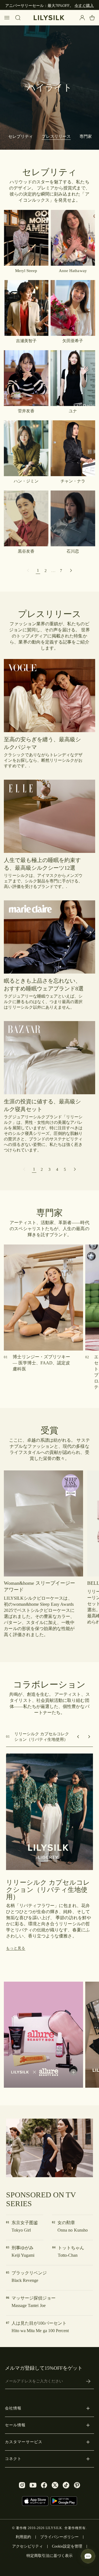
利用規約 (23, 2537)
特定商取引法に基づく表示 (50, 2556)
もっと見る (16, 1948)
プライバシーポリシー (59, 2537)
